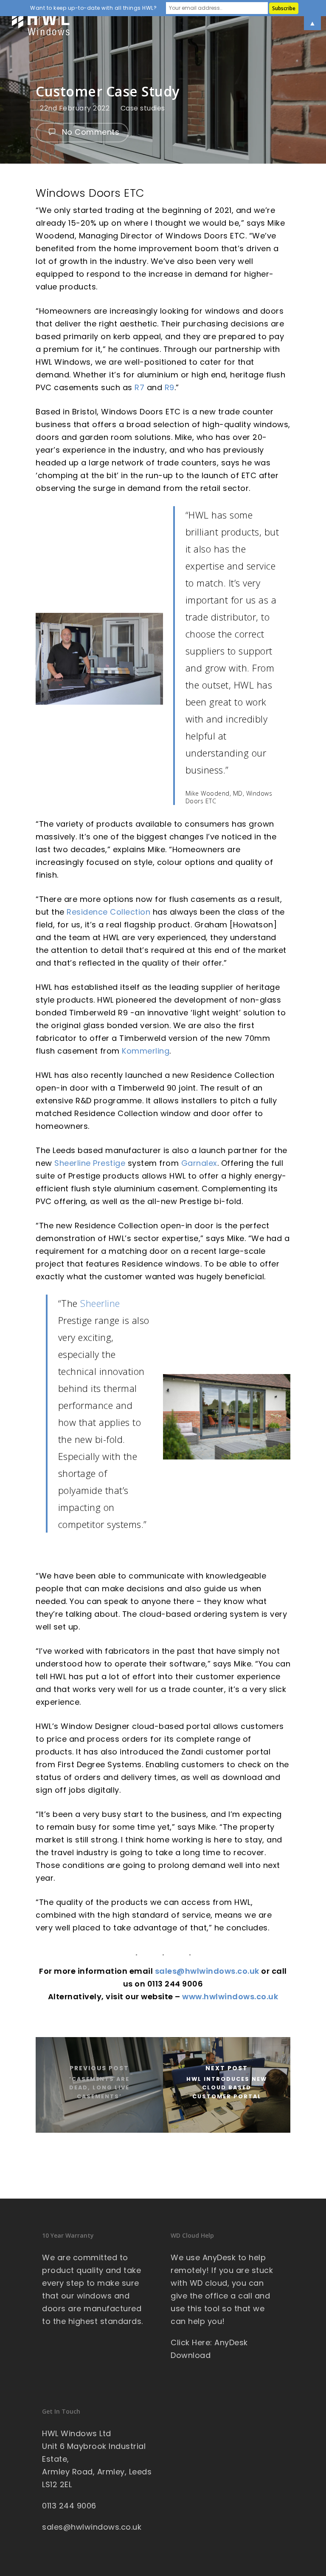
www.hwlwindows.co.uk (230, 1996)
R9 (170, 387)
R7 (139, 387)
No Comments (89, 132)
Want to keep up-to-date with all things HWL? (93, 8)
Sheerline (100, 1303)
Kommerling (146, 1051)
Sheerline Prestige (90, 1163)
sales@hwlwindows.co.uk (207, 1971)
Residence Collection (108, 912)
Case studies (143, 108)
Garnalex (199, 1163)
